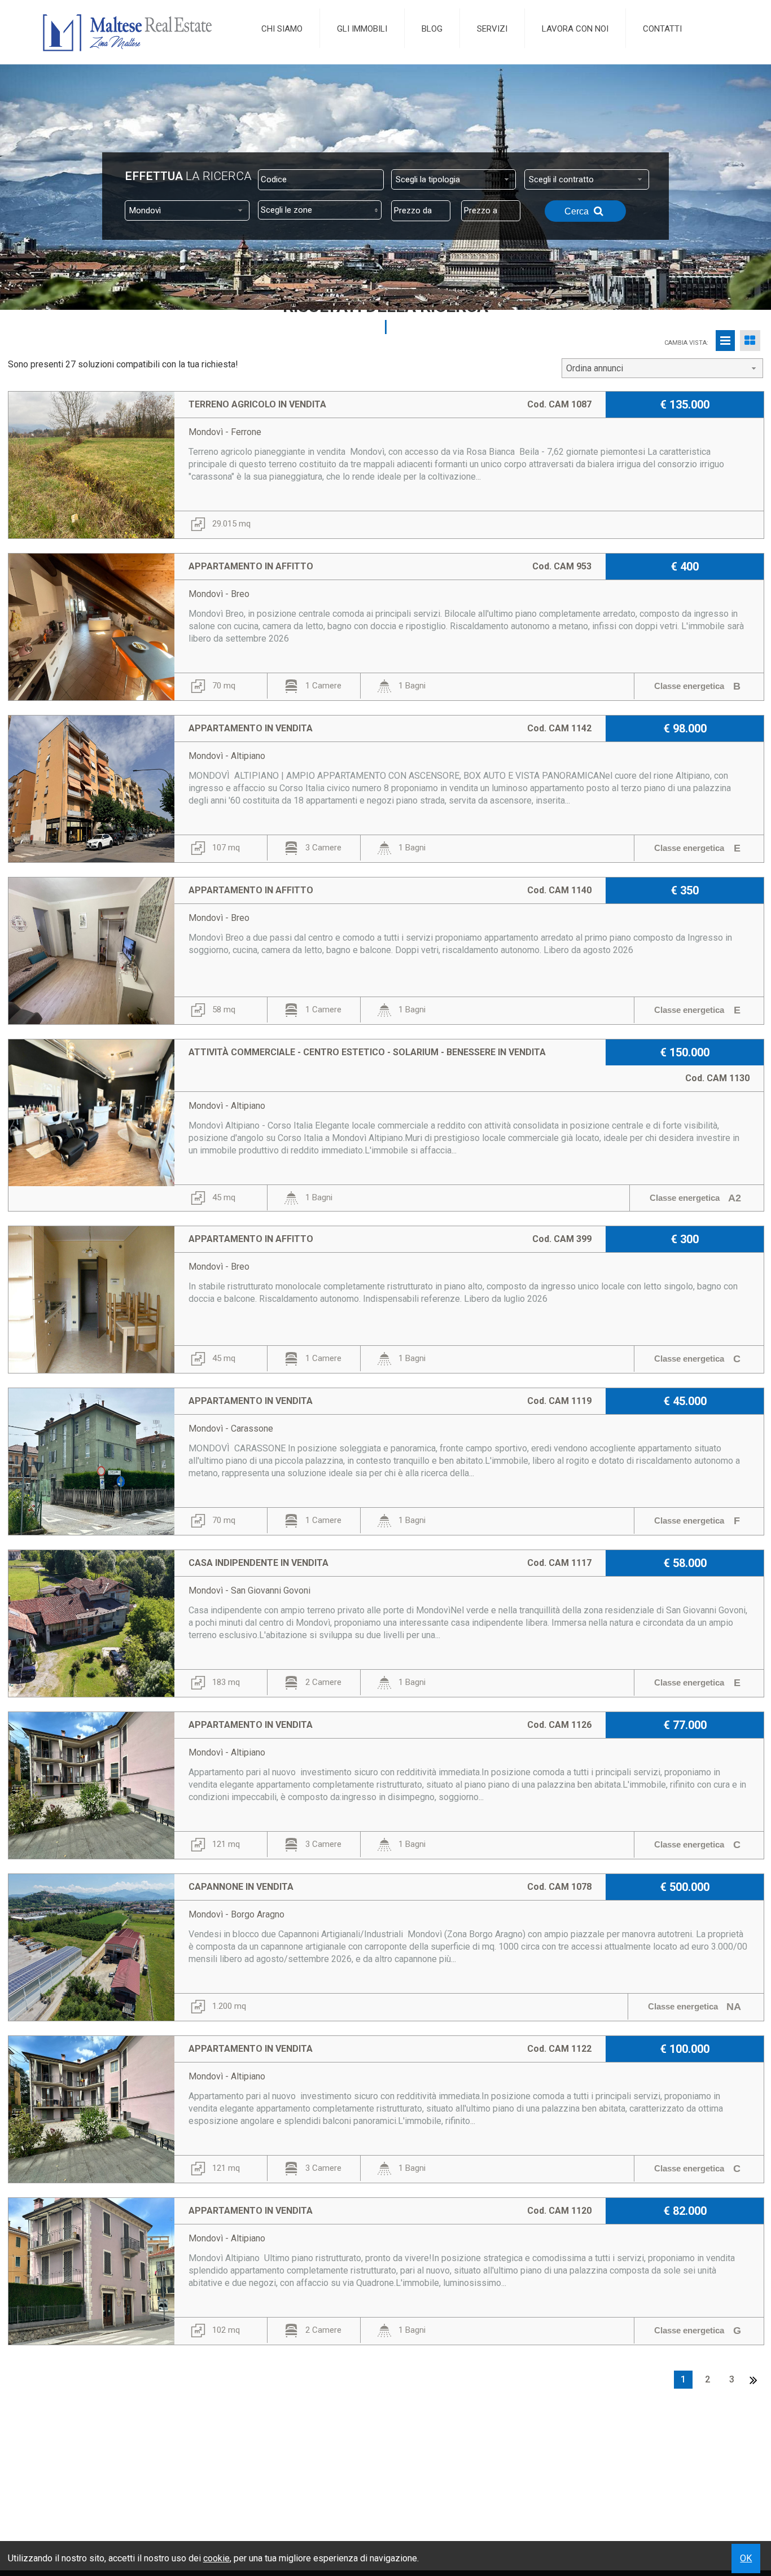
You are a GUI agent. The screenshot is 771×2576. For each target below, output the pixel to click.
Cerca (578, 211)
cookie (216, 2558)
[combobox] (454, 179)
